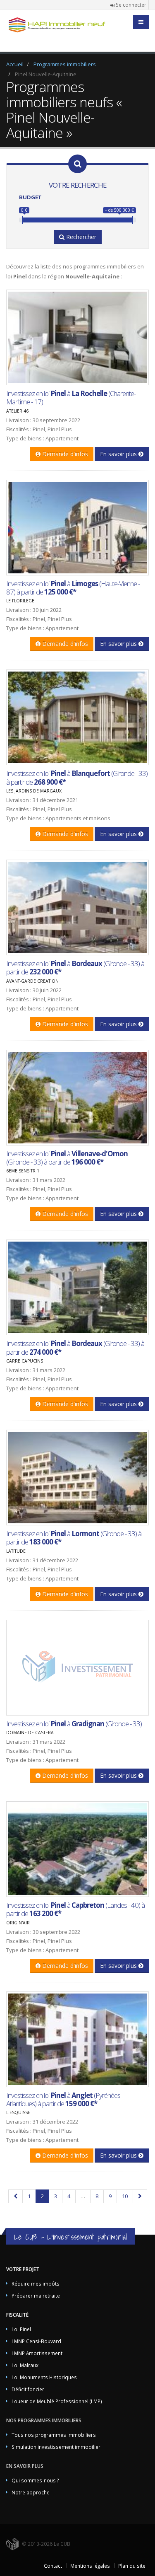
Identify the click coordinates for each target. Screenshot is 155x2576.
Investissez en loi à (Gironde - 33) (74, 1724)
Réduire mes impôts (36, 2284)
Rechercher (80, 237)
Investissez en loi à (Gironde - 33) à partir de (77, 777)
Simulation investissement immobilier (56, 2447)
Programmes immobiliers (65, 64)
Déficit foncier (28, 2389)
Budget (30, 197)
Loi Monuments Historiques (44, 2377)
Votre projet (23, 2269)
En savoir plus (119, 454)
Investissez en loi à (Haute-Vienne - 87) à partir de (73, 588)
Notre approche (31, 2492)
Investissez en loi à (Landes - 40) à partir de (75, 1909)
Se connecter (130, 5)
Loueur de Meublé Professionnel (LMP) (57, 2401)
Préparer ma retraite (36, 2296)
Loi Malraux (25, 2365)
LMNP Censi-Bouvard (36, 2341)
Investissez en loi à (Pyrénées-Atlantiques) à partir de (64, 2099)
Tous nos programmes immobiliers (54, 2435)
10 (125, 2196)
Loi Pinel (21, 2329)
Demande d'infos (64, 454)
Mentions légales (90, 2566)
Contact (53, 2566)
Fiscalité (17, 2315)
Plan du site (132, 2566)
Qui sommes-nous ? (35, 2480)
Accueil (15, 64)
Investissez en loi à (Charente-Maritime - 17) (71, 398)
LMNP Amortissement (37, 2353)
